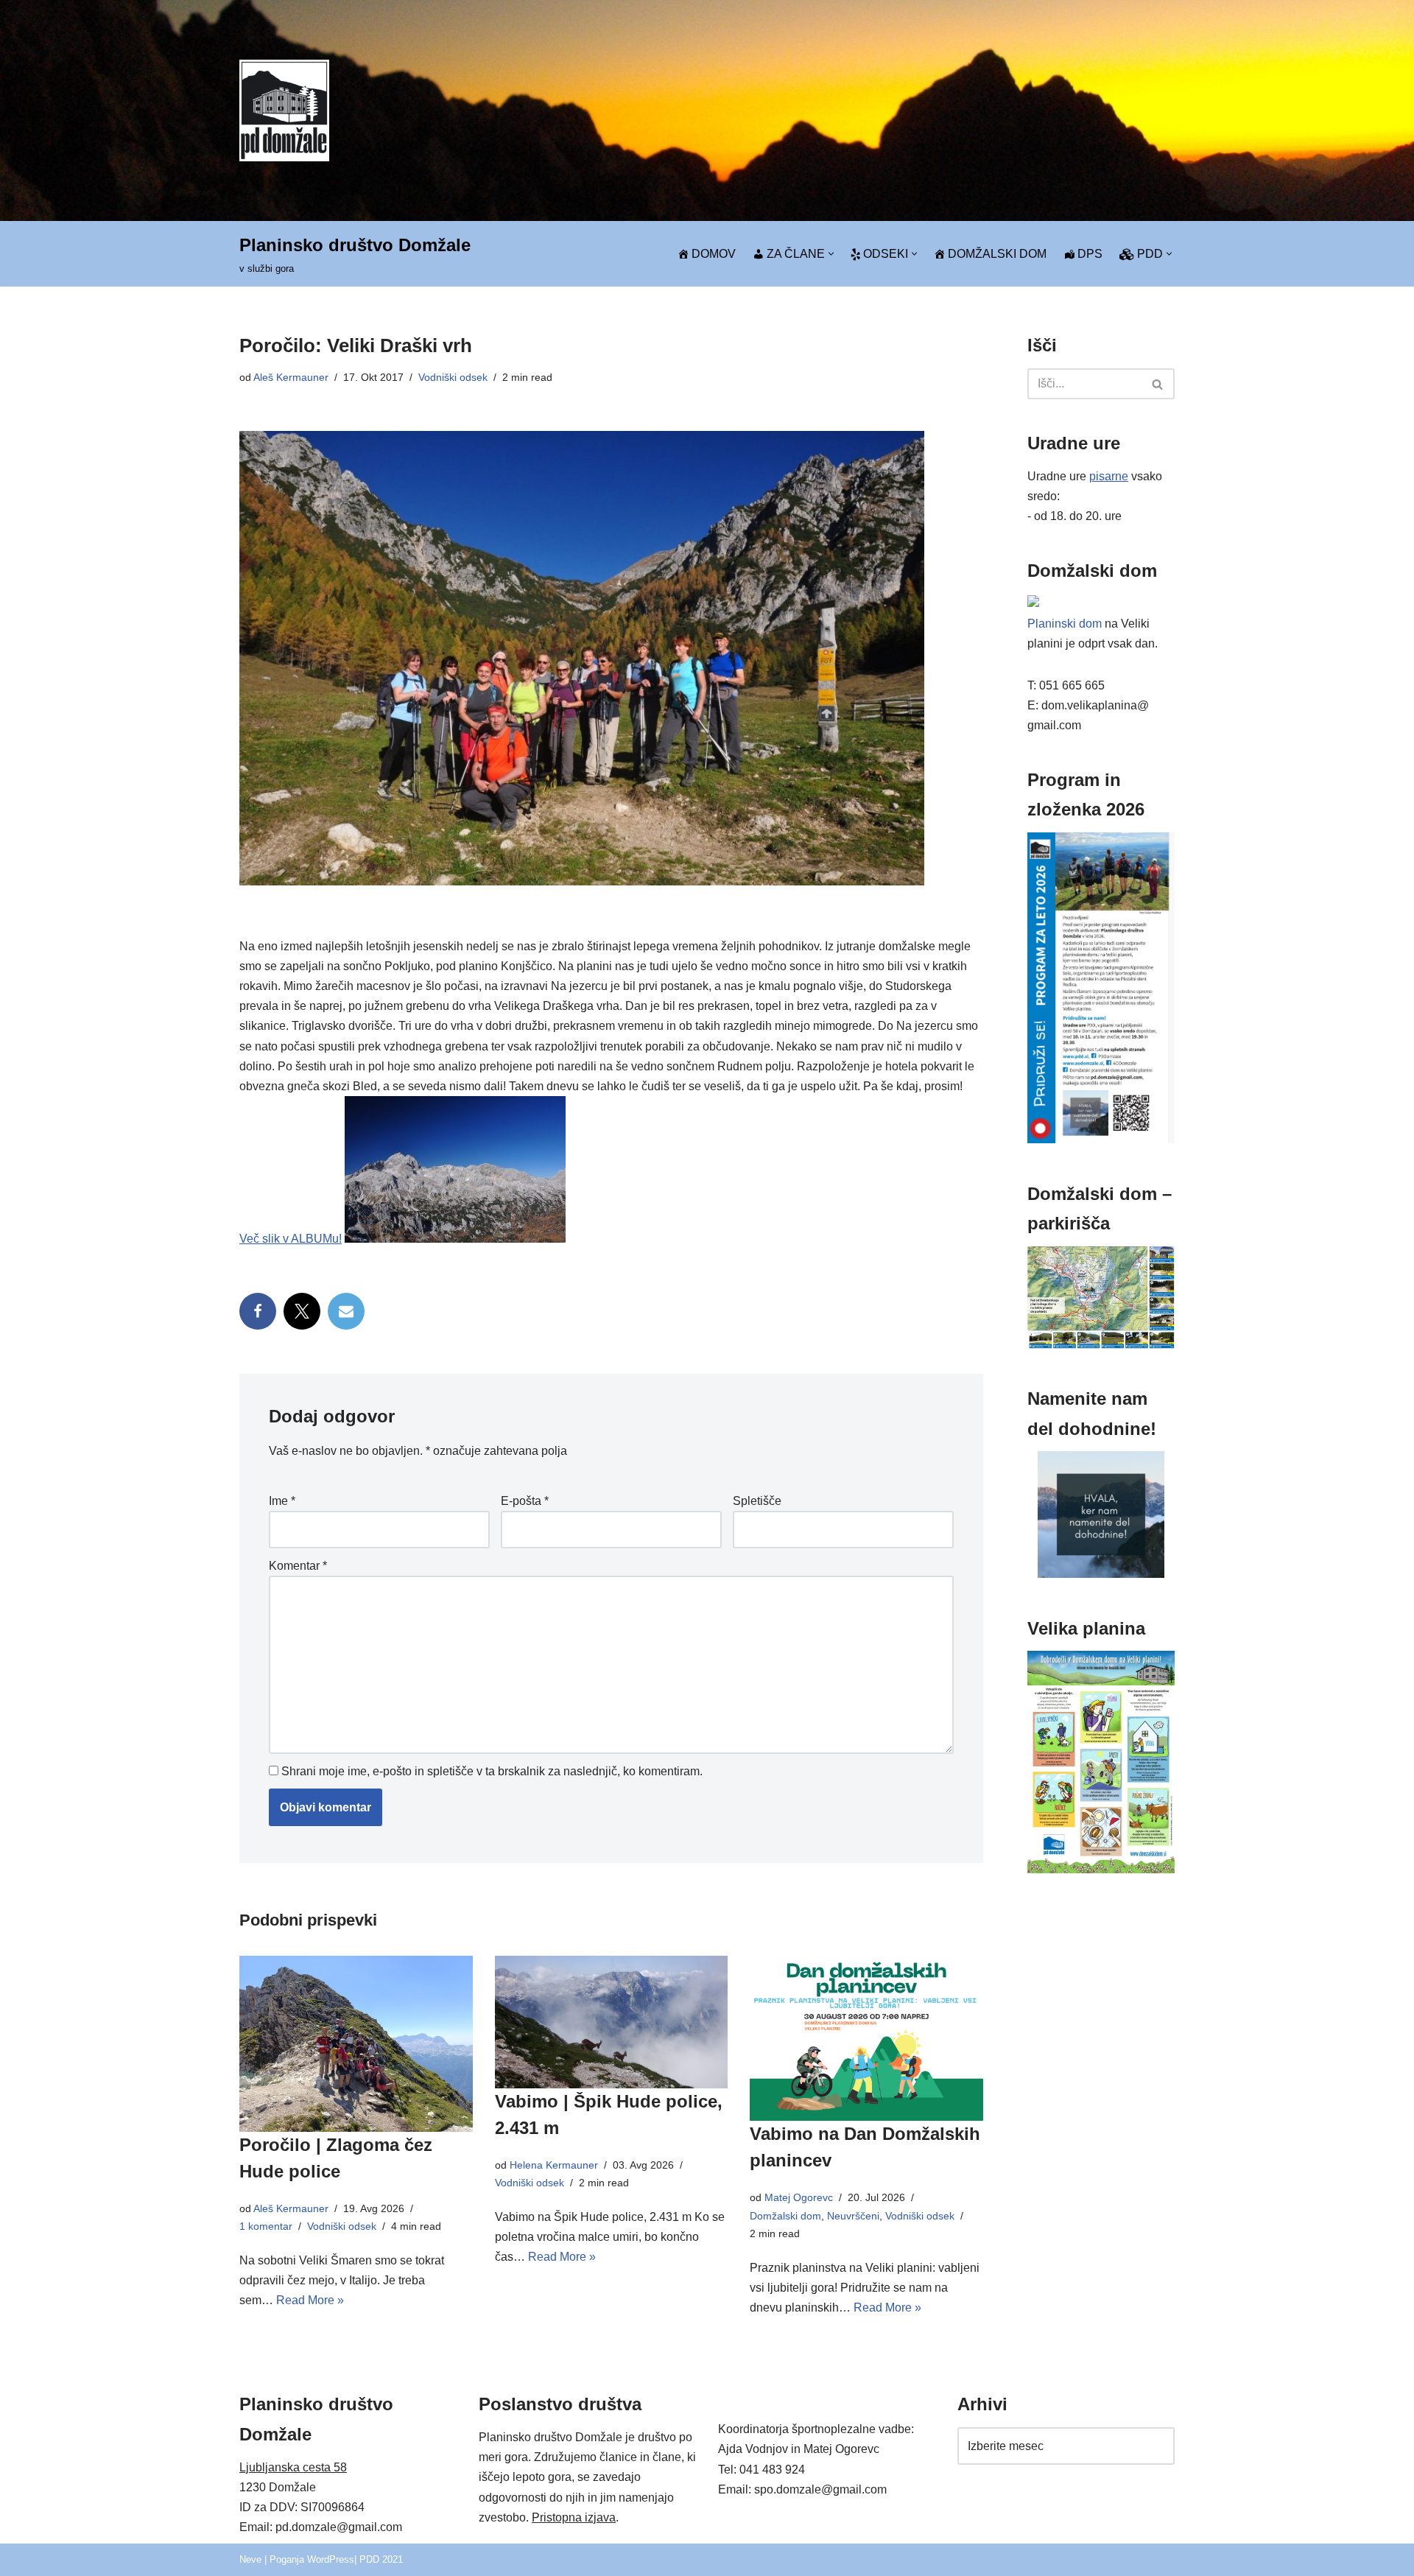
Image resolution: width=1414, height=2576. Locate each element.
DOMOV (714, 254)
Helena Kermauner (554, 2165)
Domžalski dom (785, 2216)
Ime (282, 1501)
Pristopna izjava (574, 2517)
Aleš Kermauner (291, 377)
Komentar (298, 1566)
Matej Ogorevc (799, 2197)
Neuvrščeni (853, 2216)
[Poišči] (1158, 384)
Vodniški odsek (453, 377)
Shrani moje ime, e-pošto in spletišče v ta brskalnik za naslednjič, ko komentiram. (492, 1771)
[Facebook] (258, 1311)
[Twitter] (302, 1311)
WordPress (331, 2559)
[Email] (346, 1311)
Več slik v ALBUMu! (291, 1239)
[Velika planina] (1101, 1869)
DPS (1090, 254)
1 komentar (266, 2226)
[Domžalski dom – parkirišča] (1101, 1345)
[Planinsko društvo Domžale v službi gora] (284, 110)
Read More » (310, 2300)
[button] (831, 254)
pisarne (1109, 476)
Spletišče (757, 1501)
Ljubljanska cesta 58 (293, 2467)
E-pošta (525, 1501)
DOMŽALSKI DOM (997, 254)
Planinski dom (1065, 624)
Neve (250, 2559)
